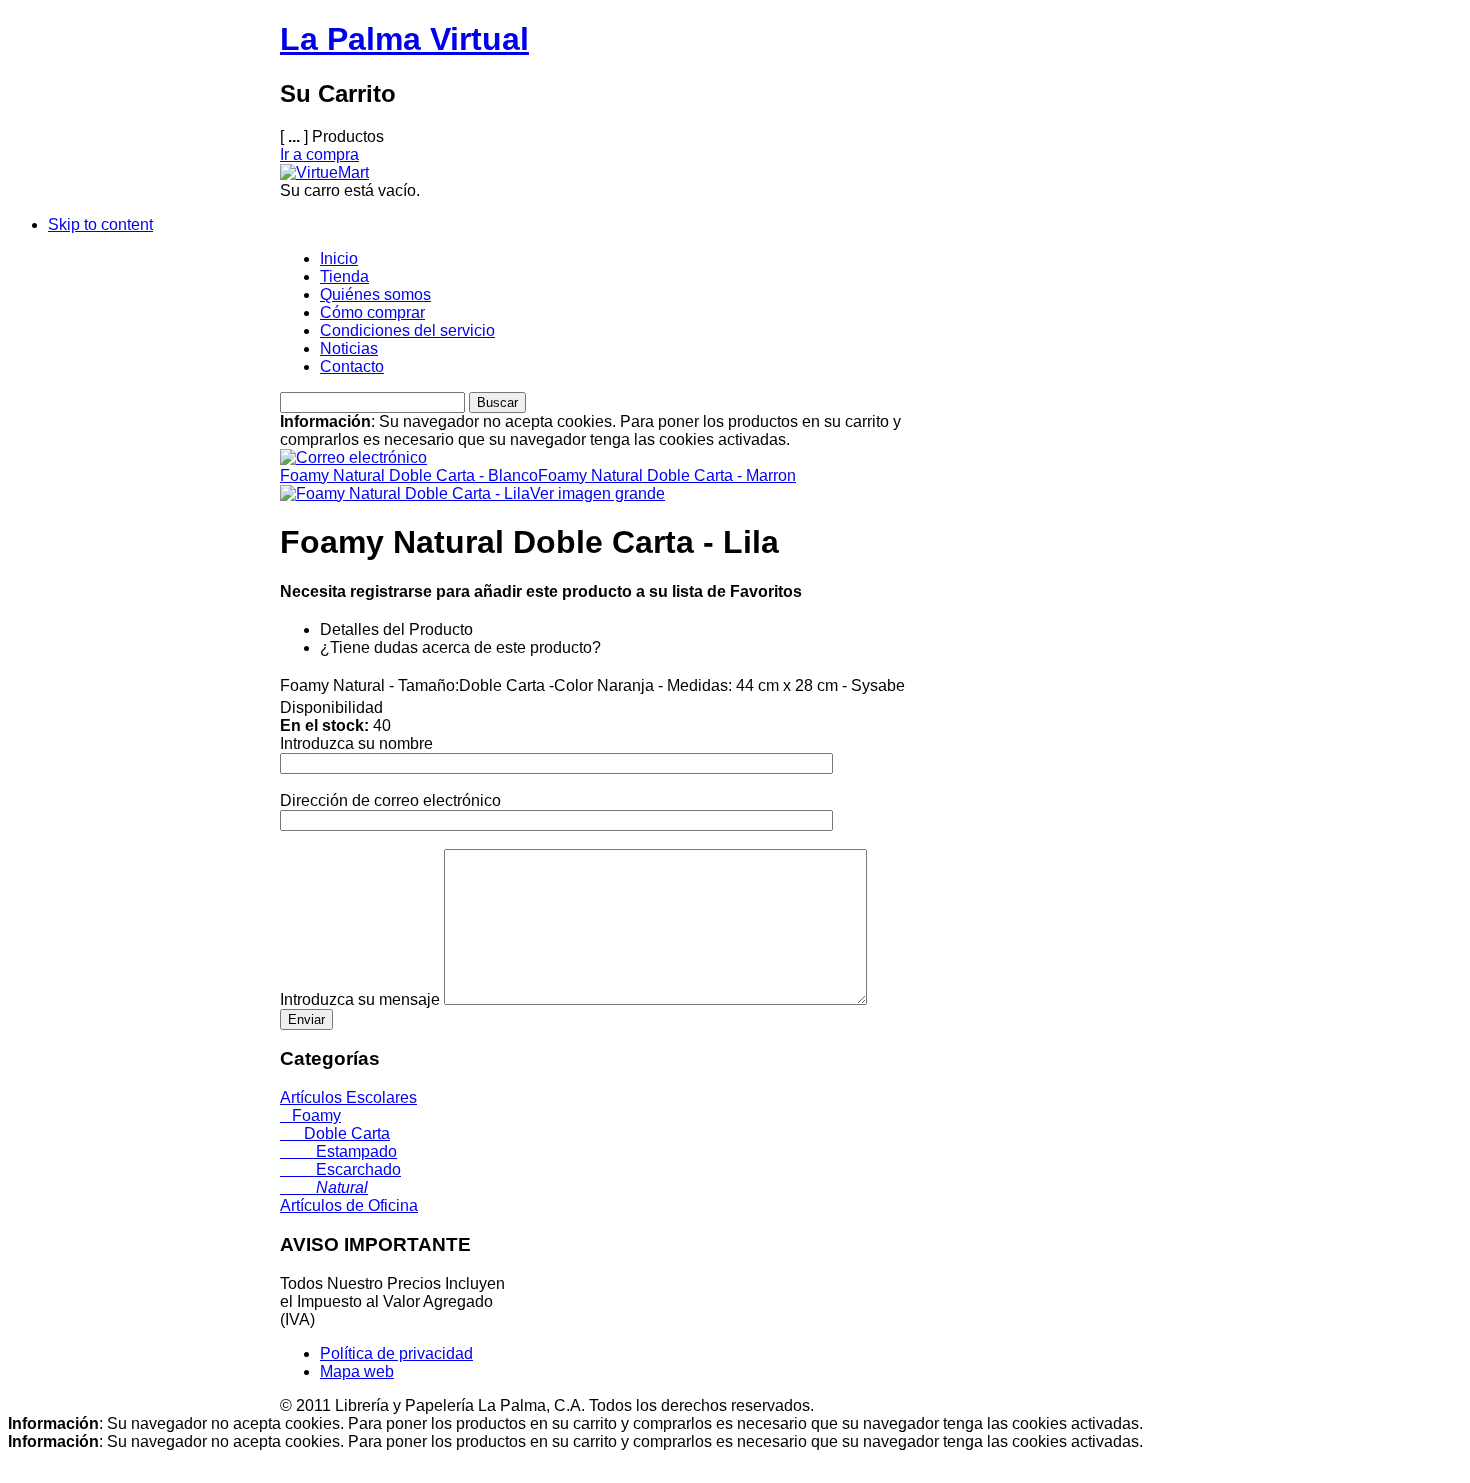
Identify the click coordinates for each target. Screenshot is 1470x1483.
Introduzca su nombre (356, 743)
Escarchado (340, 1169)
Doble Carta (335, 1133)
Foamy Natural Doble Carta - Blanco (409, 475)
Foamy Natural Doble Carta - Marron (667, 475)
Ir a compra (319, 154)
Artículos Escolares (348, 1097)
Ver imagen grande (597, 493)
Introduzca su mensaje (360, 999)
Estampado (338, 1151)
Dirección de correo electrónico (390, 800)
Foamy (310, 1115)
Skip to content (100, 224)
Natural (324, 1187)
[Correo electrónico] (353, 452)
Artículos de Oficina (349, 1205)
